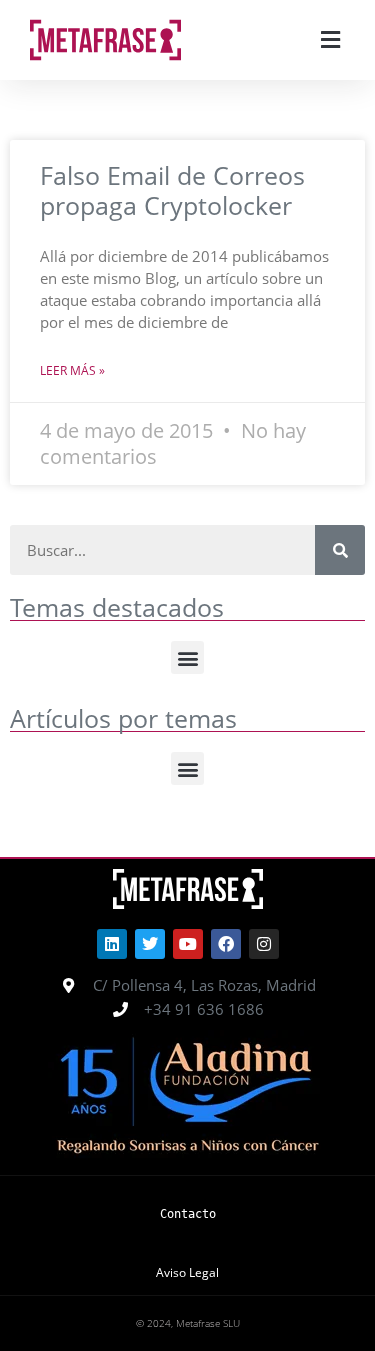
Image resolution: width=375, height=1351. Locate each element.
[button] (330, 40)
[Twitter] (150, 944)
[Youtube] (188, 944)
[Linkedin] (112, 944)
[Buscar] (340, 550)
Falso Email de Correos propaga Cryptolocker (172, 190)
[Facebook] (226, 944)
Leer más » (72, 370)
